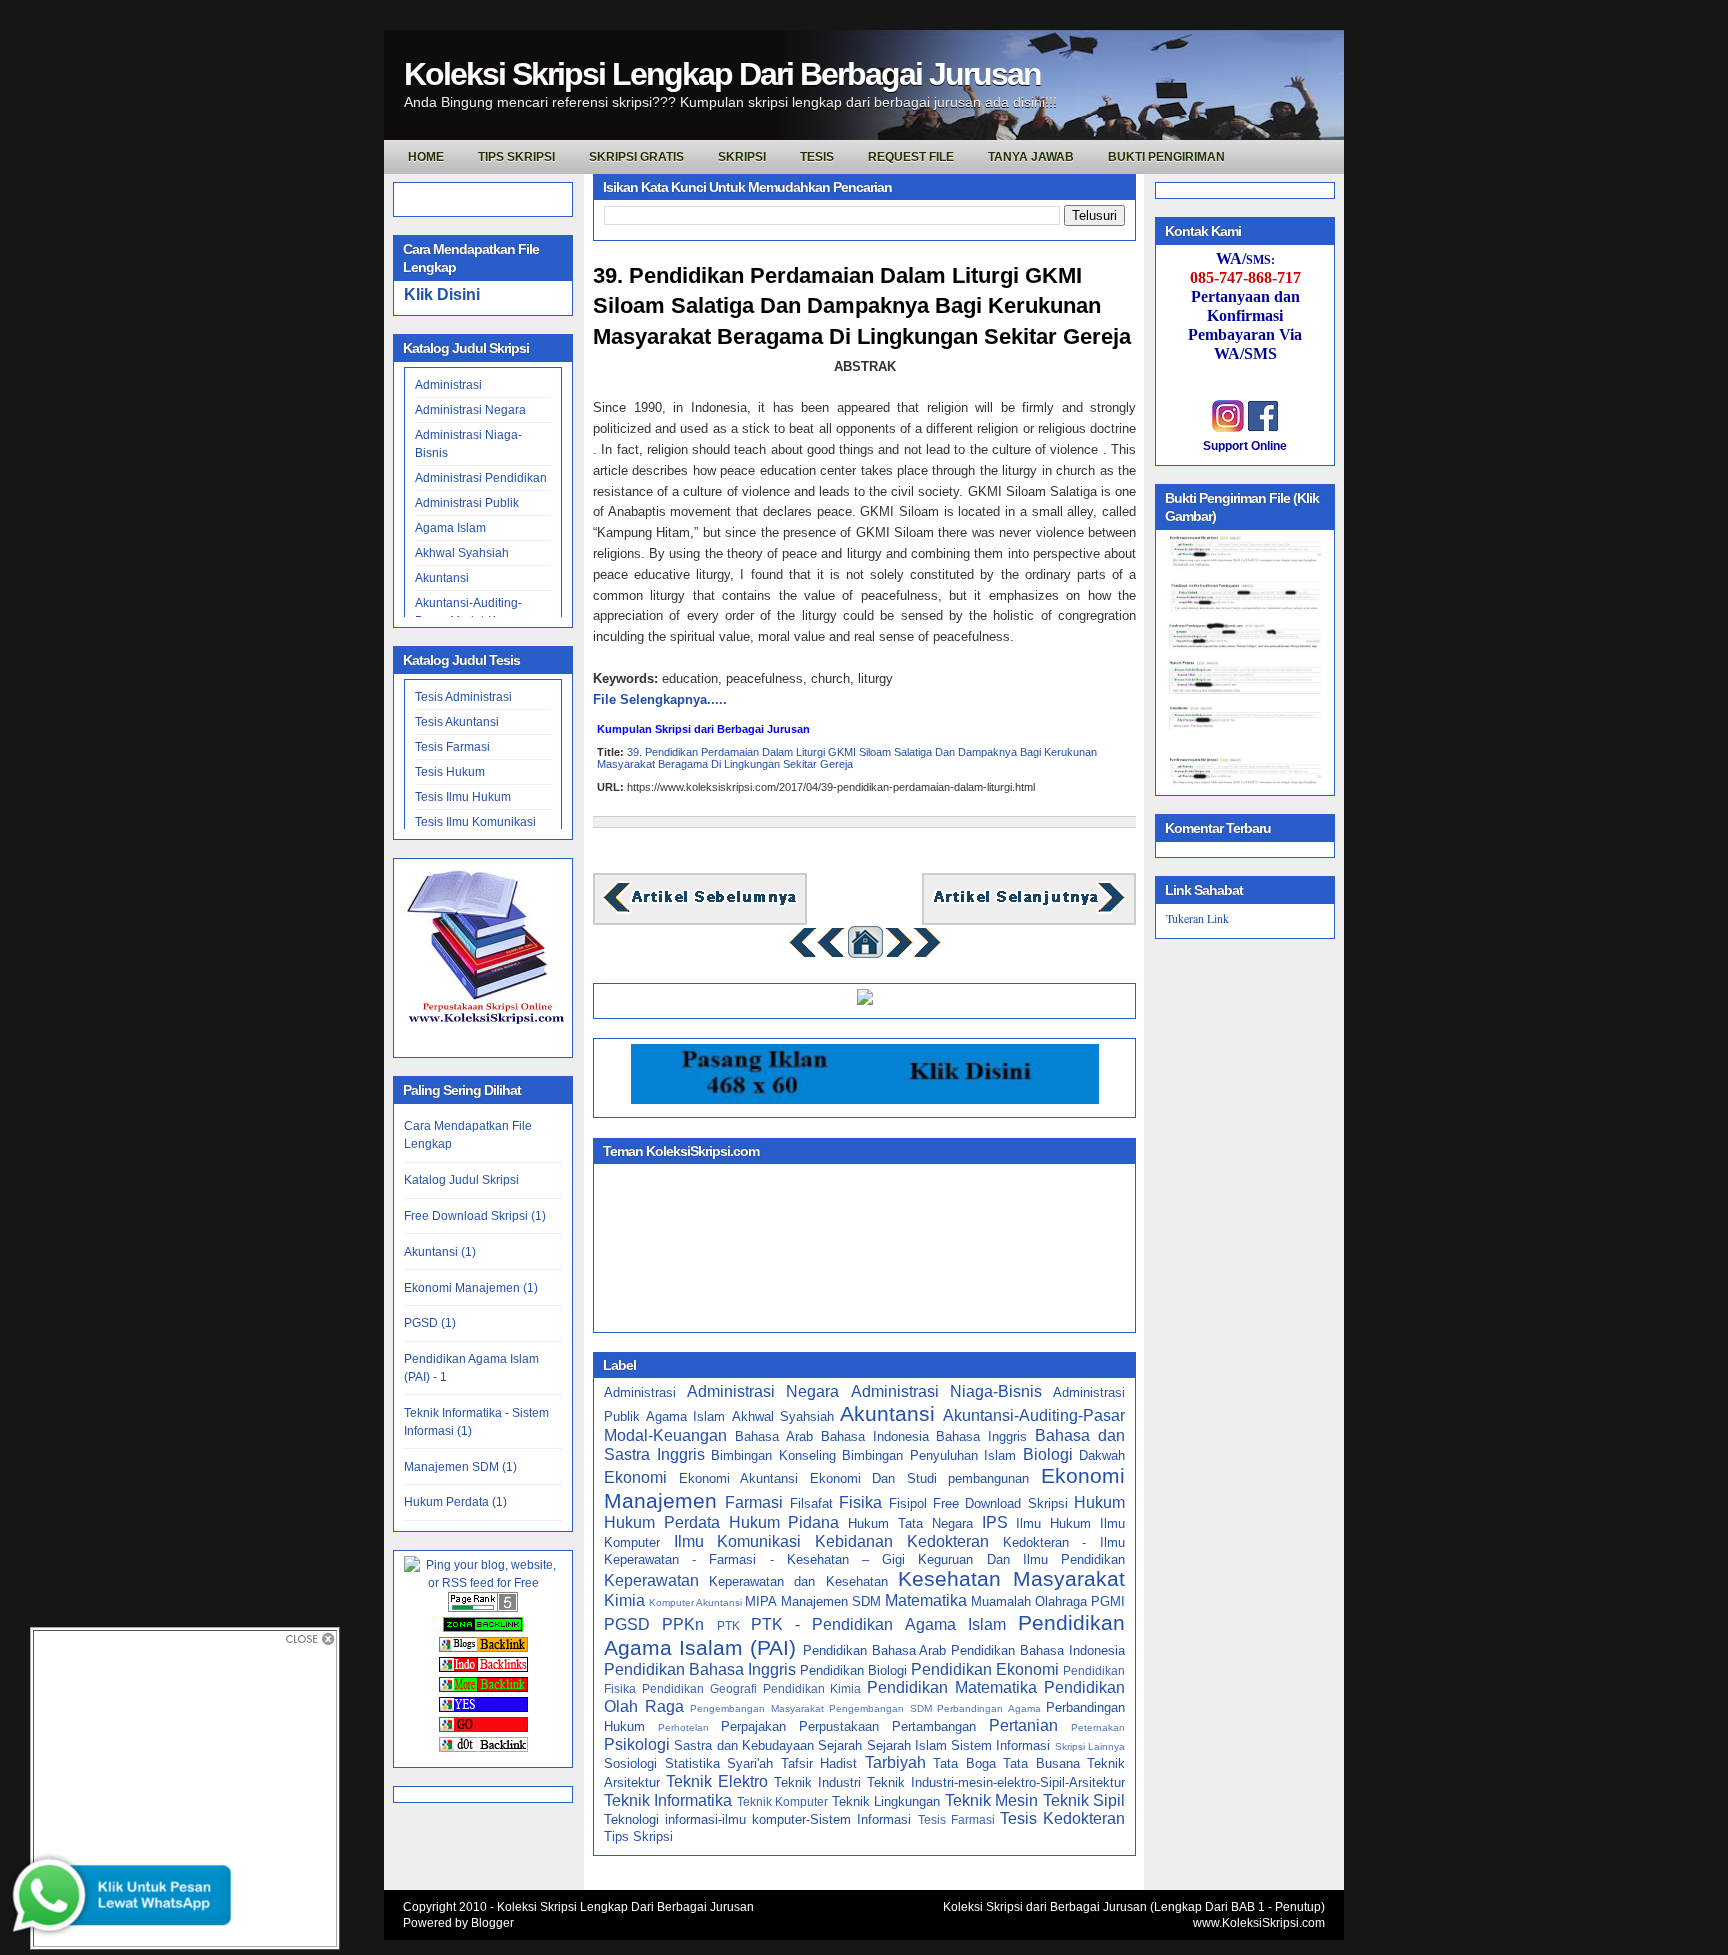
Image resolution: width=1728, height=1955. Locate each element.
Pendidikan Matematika (952, 1687)
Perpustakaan (839, 1726)
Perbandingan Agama (989, 1708)
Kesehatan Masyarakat (1011, 1578)
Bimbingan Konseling (773, 1455)
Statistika (692, 1763)
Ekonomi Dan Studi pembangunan (920, 1478)
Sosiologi (630, 1763)
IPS (995, 1522)
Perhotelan (683, 1727)
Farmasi (754, 1502)
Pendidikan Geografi (699, 1688)
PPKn (683, 1624)
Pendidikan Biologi (853, 1670)
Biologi (1048, 1454)
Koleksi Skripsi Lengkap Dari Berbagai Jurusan (722, 74)
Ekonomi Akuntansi (739, 1478)
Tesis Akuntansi (457, 722)
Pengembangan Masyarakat (757, 1708)
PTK (728, 1625)
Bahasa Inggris (981, 1436)
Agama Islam (450, 528)
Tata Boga (964, 1763)
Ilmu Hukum (1053, 1523)
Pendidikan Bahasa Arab (875, 1650)
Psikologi (637, 1744)
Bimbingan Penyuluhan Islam (929, 1455)
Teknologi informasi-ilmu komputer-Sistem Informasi (757, 1819)
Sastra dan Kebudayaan (744, 1745)
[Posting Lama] (1029, 910)
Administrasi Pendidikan (481, 478)
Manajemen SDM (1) (460, 1467)
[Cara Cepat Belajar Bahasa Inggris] (865, 1000)
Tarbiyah (895, 1762)
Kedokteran (948, 1541)
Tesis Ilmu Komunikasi (475, 822)
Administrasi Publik (467, 503)
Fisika (860, 1502)
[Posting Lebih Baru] (700, 910)
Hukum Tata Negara (910, 1523)
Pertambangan (934, 1726)
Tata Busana (1041, 1763)
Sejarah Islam (907, 1745)
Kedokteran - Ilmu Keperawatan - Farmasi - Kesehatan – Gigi (864, 1551)
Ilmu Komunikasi (738, 1541)
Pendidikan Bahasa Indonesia (1038, 1650)
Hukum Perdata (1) (455, 1502)
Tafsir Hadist (819, 1763)
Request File (911, 157)
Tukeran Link (1197, 918)
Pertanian (1023, 1725)
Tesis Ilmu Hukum (463, 797)
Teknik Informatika (668, 1800)
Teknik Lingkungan (886, 1801)
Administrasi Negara (470, 410)
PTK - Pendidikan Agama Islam (878, 1624)
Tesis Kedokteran (1062, 1818)
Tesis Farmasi (452, 747)
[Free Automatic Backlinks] (483, 1628)
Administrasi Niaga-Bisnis (946, 1391)
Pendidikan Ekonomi (985, 1669)
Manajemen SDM (831, 1601)
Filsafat (811, 1503)
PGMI (1108, 1601)
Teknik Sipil (1084, 1800)
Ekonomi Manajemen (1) (471, 1288)
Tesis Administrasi (463, 697)
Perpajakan (753, 1726)
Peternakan (1098, 1727)
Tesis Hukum (450, 772)
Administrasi (448, 385)
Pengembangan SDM (880, 1708)
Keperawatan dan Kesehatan (798, 1581)
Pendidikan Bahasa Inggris (700, 1669)
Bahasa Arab (774, 1436)
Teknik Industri (817, 1782)
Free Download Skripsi (1000, 1503)
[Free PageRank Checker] (483, 1608)
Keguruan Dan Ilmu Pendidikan (1021, 1559)
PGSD (627, 1624)
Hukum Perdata (662, 1522)
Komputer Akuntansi (695, 1602)
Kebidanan (854, 1541)
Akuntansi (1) (440, 1252)
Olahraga (1061, 1601)
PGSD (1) (430, 1323)
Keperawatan (651, 1580)
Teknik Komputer (782, 1801)
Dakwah (1102, 1455)
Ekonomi (635, 1477)
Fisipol (908, 1503)
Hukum (1099, 1502)
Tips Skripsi (516, 157)
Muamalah (1001, 1601)
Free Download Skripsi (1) (475, 1216)
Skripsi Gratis (636, 157)
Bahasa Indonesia (875, 1436)
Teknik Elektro (717, 1781)
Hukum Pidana (784, 1522)
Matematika (926, 1600)
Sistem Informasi (1000, 1745)
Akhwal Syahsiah (462, 553)
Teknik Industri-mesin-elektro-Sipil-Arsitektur (996, 1782)
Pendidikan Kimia (812, 1688)
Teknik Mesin (991, 1800)
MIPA (761, 1601)
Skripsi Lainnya (1090, 1746)
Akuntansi (442, 578)
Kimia (624, 1600)
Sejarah (840, 1745)
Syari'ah (750, 1763)
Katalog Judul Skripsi (461, 1180)
